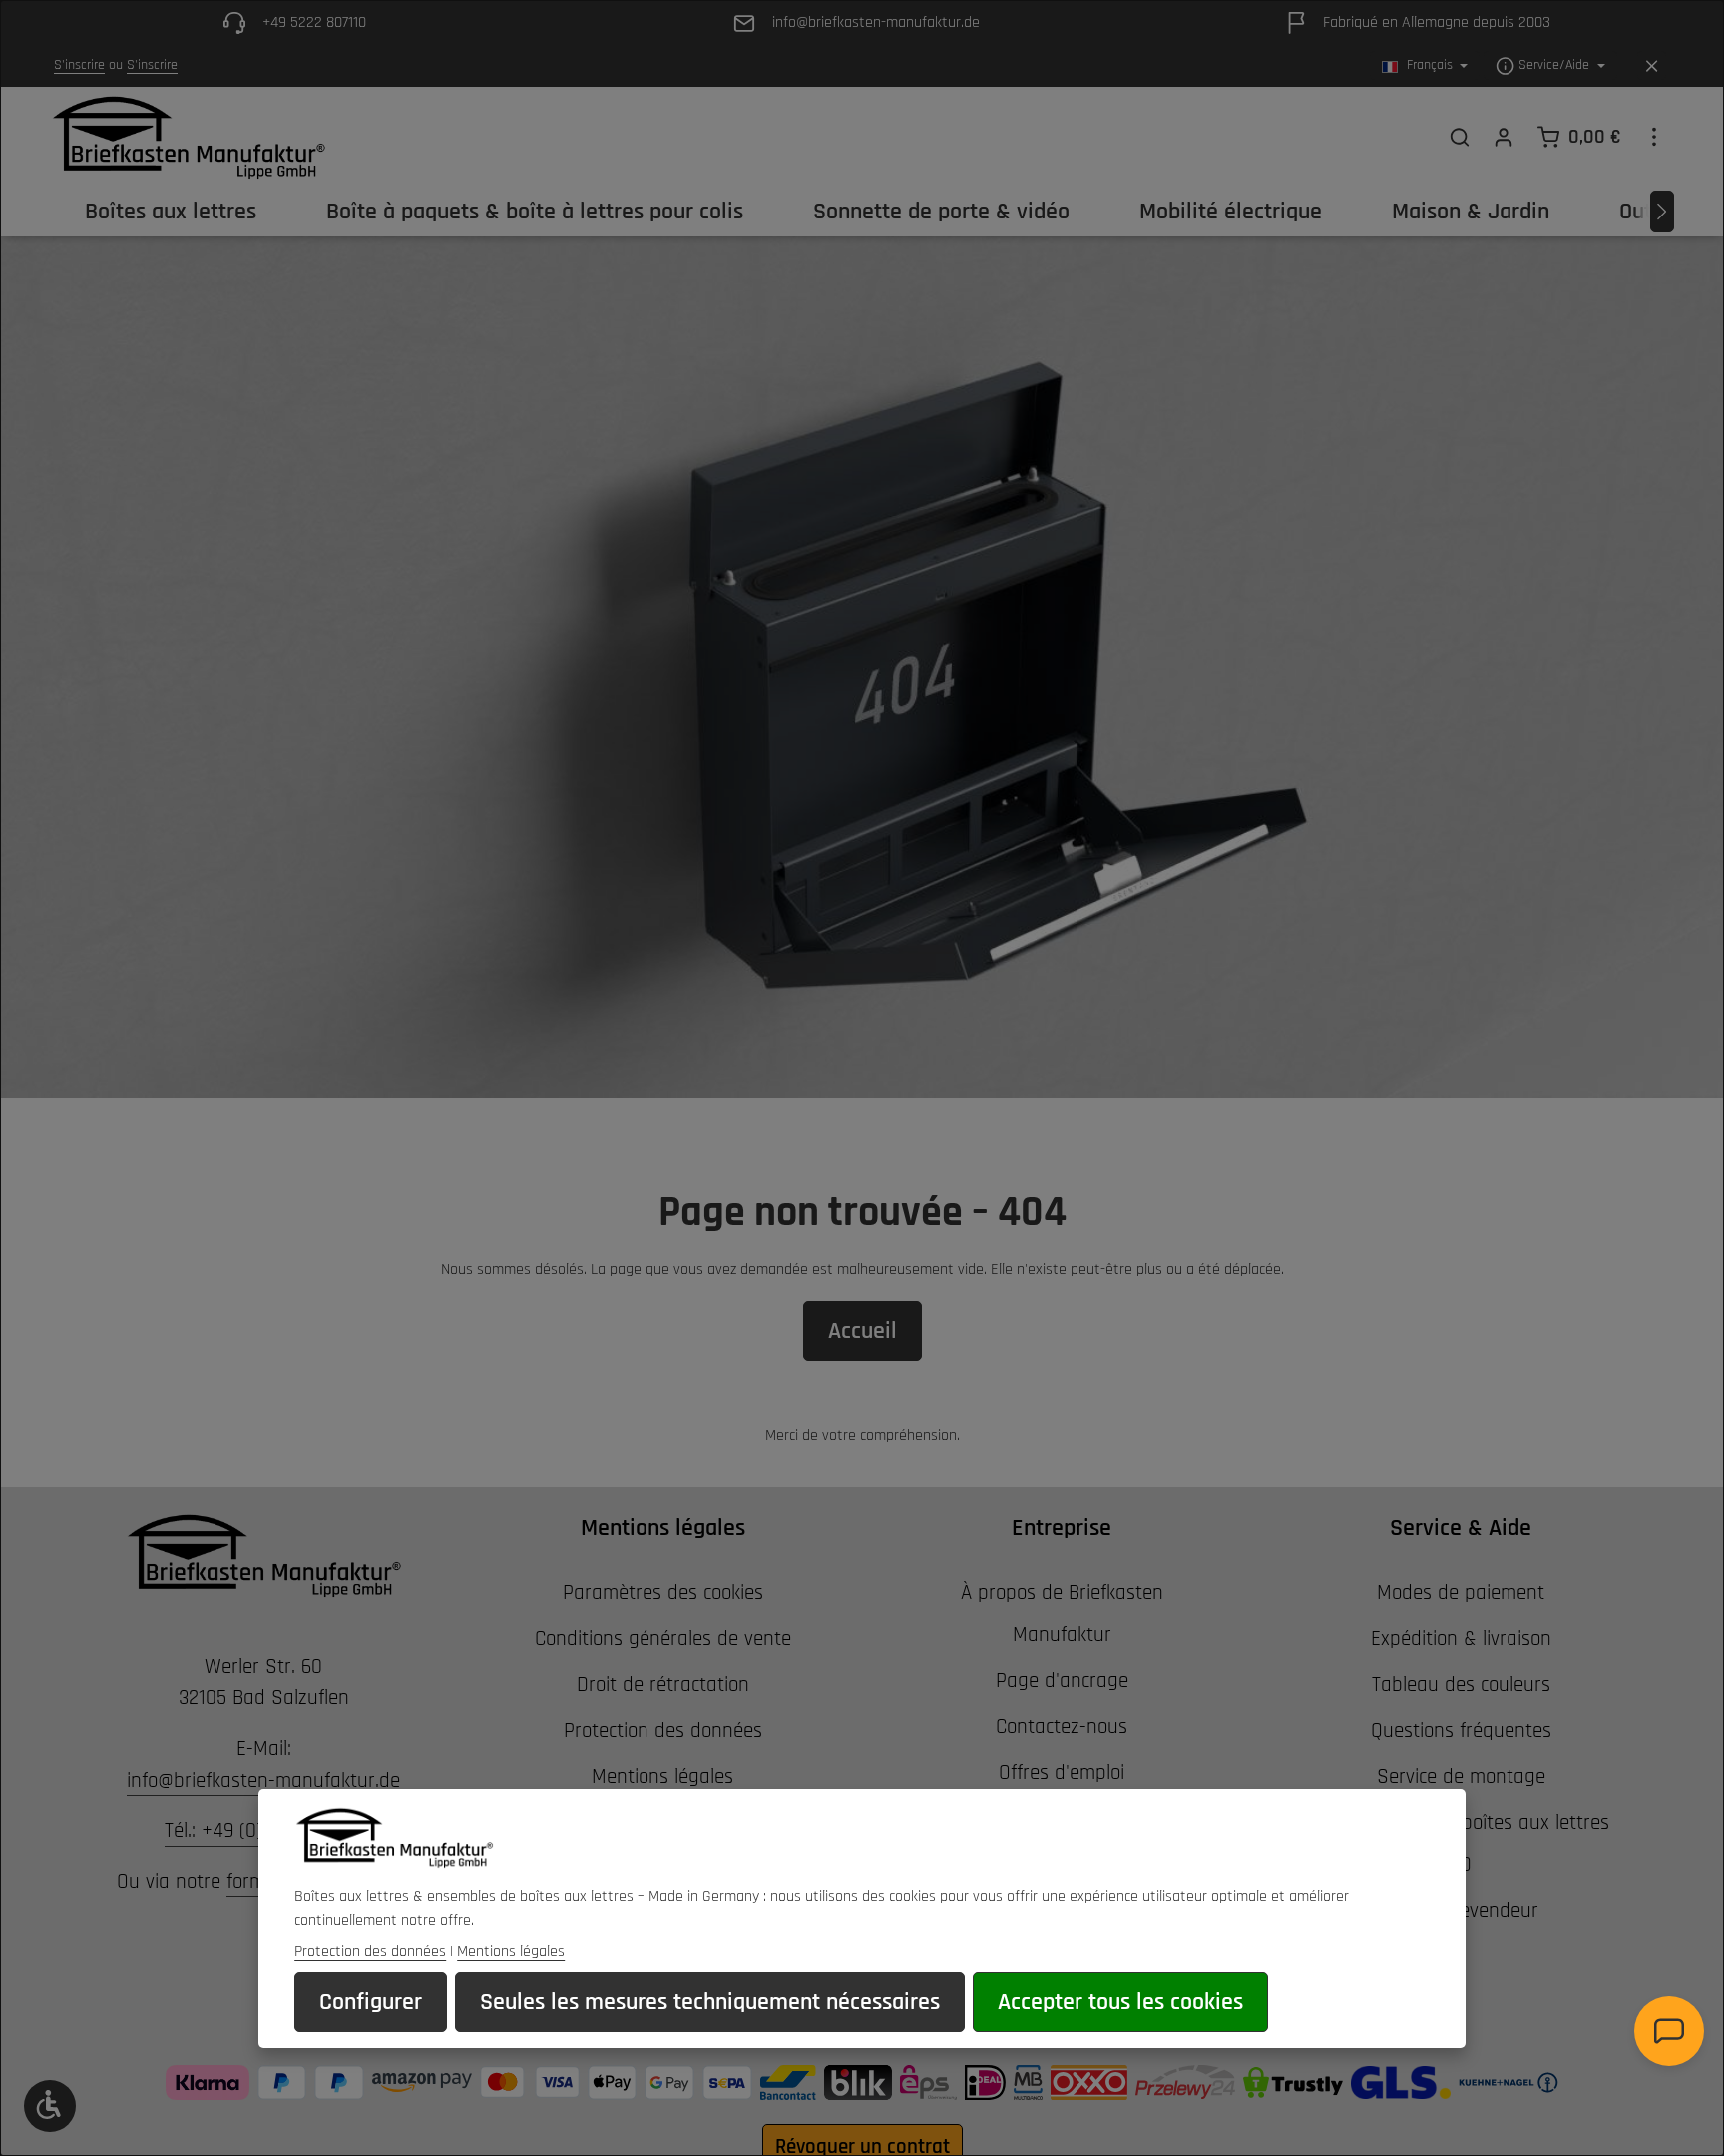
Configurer (371, 2002)
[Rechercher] (1460, 137)
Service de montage (1461, 1776)
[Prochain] (1662, 212)
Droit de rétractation (663, 1685)
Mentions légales (662, 1776)
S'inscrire (79, 66)
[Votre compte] (1504, 137)
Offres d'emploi (1062, 1772)
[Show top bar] (1654, 137)
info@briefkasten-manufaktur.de (263, 1780)
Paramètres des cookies (663, 1593)
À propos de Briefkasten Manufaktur (1062, 1614)
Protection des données (663, 1730)
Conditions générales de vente (663, 1639)
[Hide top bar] (1652, 66)
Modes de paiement (1461, 1593)
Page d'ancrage (1062, 1681)
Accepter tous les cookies (1120, 2002)
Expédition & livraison (1461, 1639)
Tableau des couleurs (1461, 1685)
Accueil (862, 1331)
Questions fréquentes (1461, 1730)
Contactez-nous (1062, 1726)
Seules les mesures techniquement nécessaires (710, 2002)
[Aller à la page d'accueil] (188, 137)
